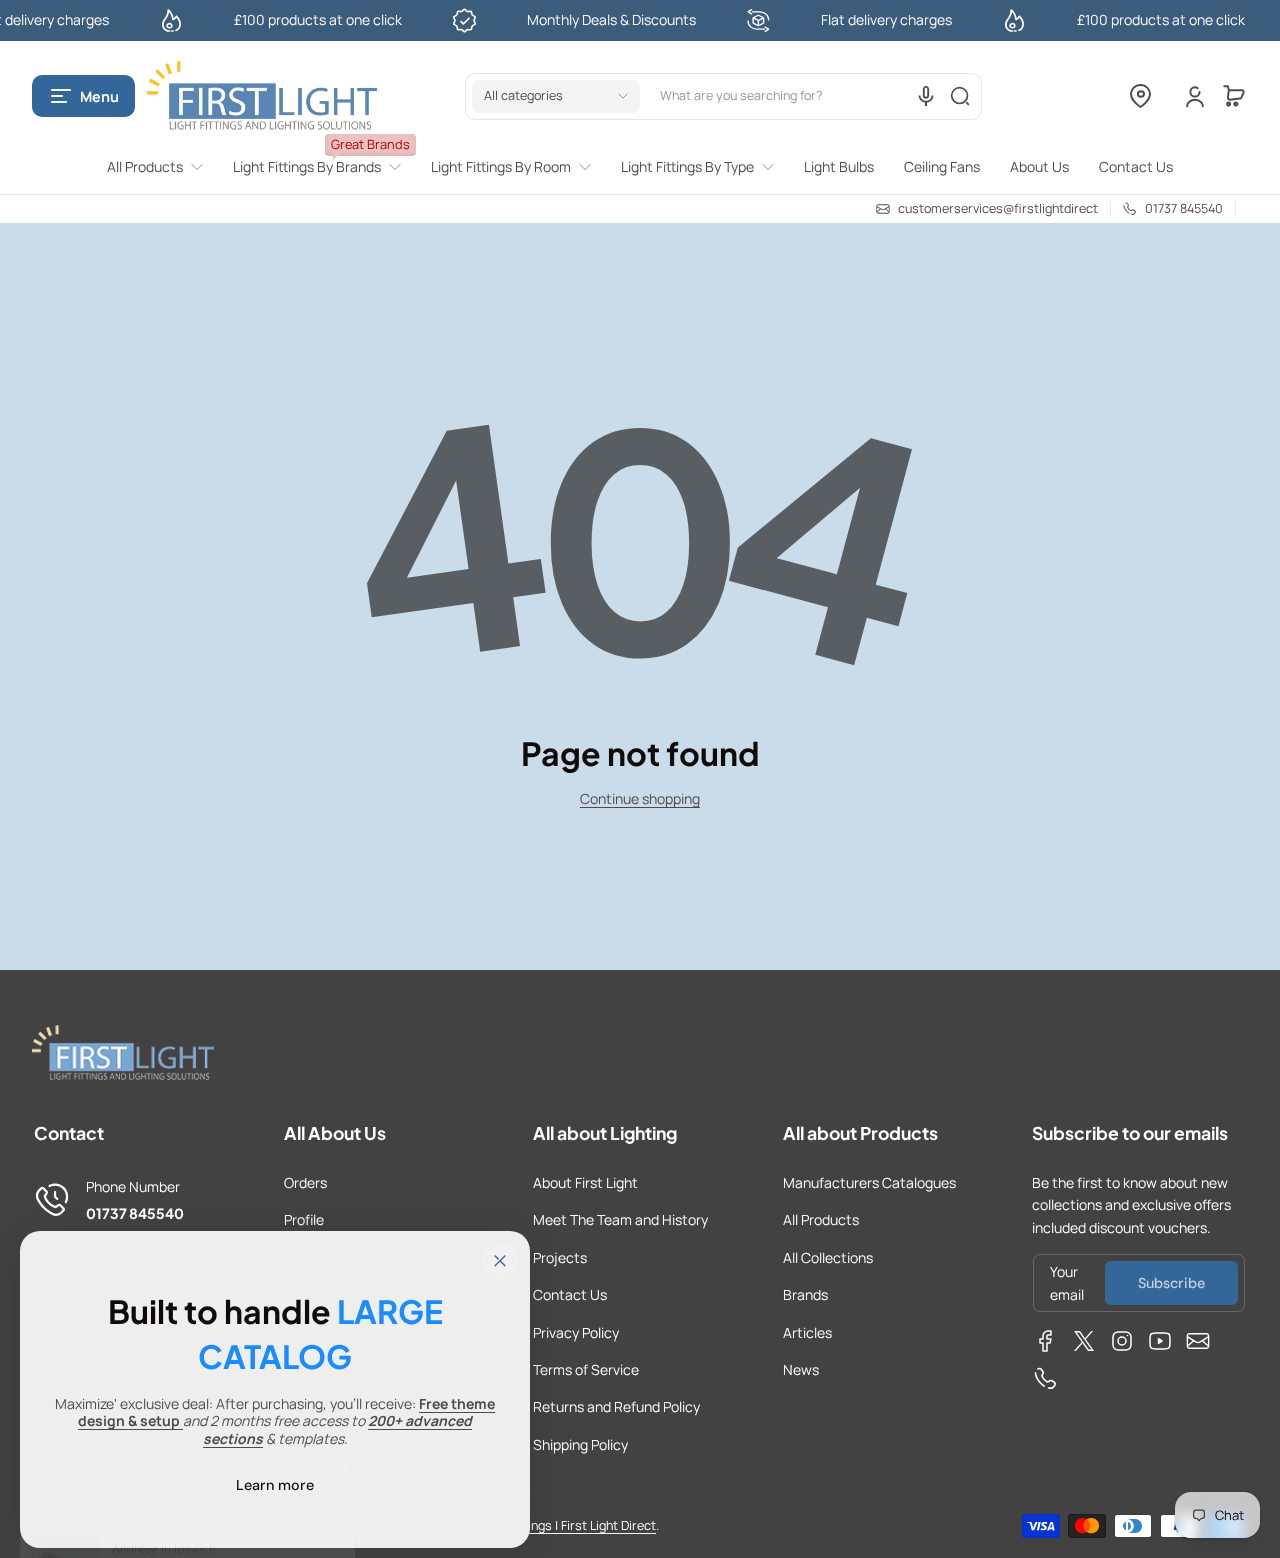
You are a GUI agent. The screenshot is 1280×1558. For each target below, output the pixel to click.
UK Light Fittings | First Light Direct (558, 1525)
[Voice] (926, 96)
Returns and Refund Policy (616, 1406)
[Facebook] (1046, 1341)
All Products (821, 1219)
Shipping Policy (580, 1444)
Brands (805, 1294)
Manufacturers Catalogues (869, 1182)
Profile (304, 1219)
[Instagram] (1122, 1341)
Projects (560, 1257)
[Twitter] (1084, 1341)
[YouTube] (1160, 1341)
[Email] (1198, 1341)
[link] (162, 167)
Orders (305, 1182)
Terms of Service (586, 1369)
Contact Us (570, 1294)
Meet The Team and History (620, 1219)
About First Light (585, 1182)
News (801, 1369)
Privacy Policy (576, 1332)
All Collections (828, 1257)
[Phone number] (1046, 1379)
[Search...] (960, 96)
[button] (83, 96)
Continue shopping (640, 798)
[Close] (500, 1261)
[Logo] (262, 96)
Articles (807, 1332)
